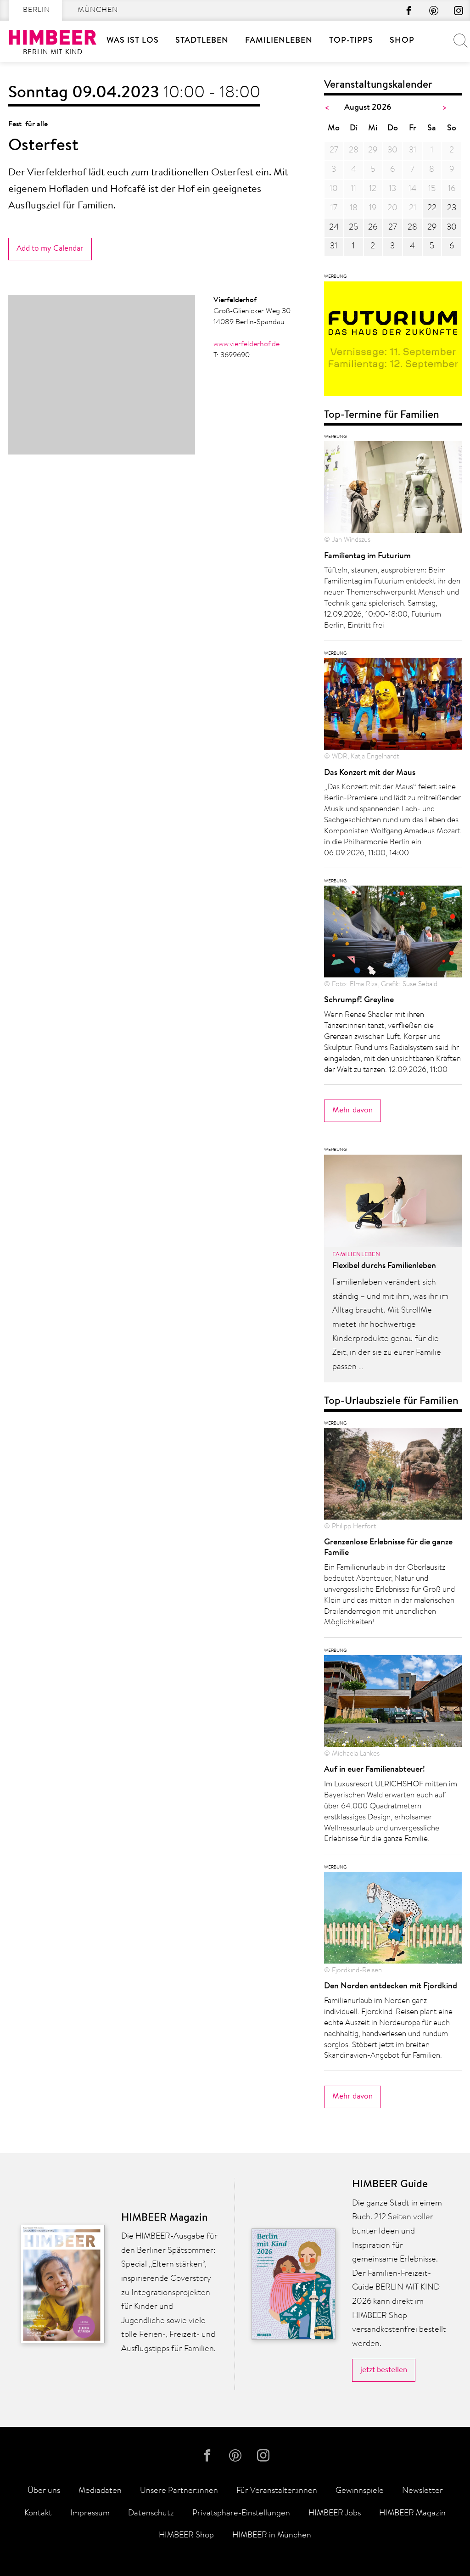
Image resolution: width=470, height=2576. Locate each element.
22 (432, 208)
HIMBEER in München (272, 2536)
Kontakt (38, 2514)
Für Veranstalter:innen (277, 2491)
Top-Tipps (351, 41)
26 (373, 228)
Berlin (36, 10)
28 (412, 228)
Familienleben (279, 41)
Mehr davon (352, 1110)
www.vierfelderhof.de (246, 344)
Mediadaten (100, 2491)
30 (452, 228)
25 (353, 228)
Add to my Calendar (50, 249)
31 (334, 247)
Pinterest (434, 11)
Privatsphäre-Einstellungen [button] (241, 2514)
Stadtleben (202, 41)
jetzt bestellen (384, 2370)
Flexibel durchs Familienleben (384, 1266)
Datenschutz (151, 2514)
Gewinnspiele (360, 2491)
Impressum (90, 2514)
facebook (409, 11)
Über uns (44, 2491)
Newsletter (422, 2491)
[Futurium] (393, 342)
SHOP (402, 41)
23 (452, 208)
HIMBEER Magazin (412, 2514)
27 (393, 228)
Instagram (459, 11)
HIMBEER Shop (186, 2536)
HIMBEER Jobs (335, 2514)
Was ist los (133, 41)
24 (334, 228)
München (98, 10)
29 (432, 228)
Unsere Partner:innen (179, 2491)
